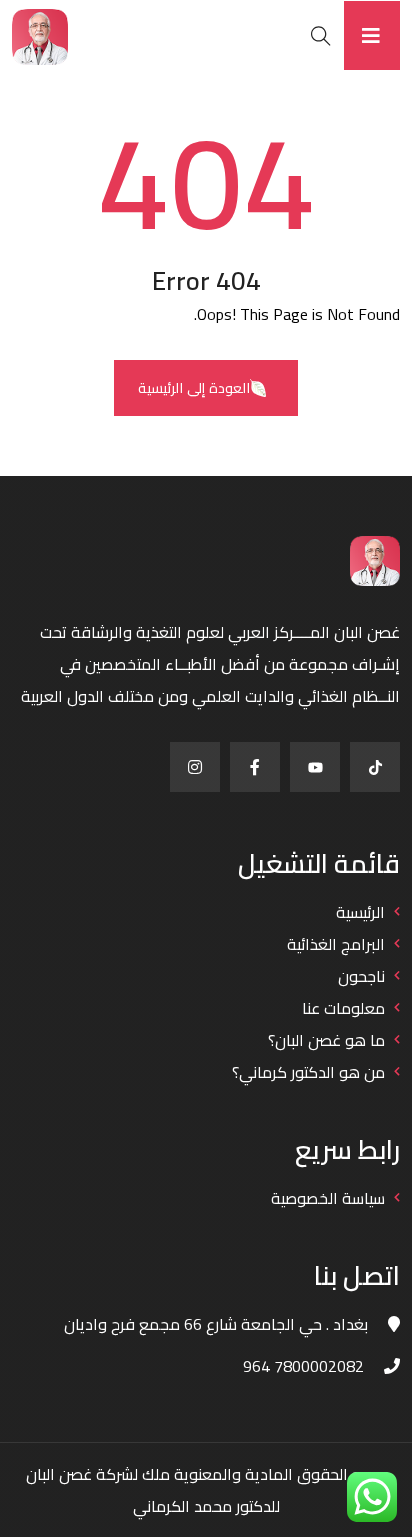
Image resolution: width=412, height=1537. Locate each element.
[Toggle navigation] (372, 35)
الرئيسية (360, 912)
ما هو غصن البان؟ (326, 1040)
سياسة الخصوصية (328, 1198)
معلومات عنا (343, 1008)
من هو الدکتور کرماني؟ (308, 1072)
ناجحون (361, 976)
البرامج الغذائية (336, 944)
